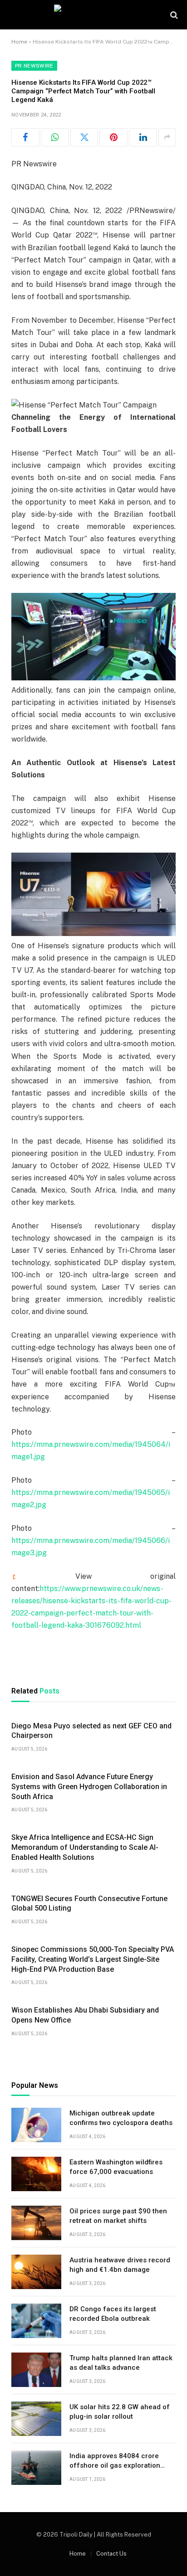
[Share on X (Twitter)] (84, 137)
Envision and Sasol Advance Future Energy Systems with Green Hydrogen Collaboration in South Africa (89, 1787)
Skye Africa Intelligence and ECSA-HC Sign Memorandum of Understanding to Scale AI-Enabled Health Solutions (85, 1847)
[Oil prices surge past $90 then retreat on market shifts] (36, 2223)
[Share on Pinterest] (113, 137)
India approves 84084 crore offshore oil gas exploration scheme (115, 2466)
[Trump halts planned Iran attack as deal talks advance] (36, 2370)
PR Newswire (34, 66)
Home (19, 42)
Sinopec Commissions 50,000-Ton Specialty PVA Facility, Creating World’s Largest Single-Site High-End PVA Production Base (93, 1959)
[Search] (173, 15)
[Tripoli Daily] (93, 15)
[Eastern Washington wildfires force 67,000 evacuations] (36, 2174)
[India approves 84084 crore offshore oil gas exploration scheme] (36, 2468)
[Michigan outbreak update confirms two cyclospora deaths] (36, 2125)
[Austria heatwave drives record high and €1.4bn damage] (36, 2272)
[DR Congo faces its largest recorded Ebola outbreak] (36, 2321)
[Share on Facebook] (25, 137)
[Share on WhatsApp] (55, 137)
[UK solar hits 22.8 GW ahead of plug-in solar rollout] (36, 2419)
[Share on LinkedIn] (143, 137)
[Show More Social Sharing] (167, 137)
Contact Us (111, 2554)
